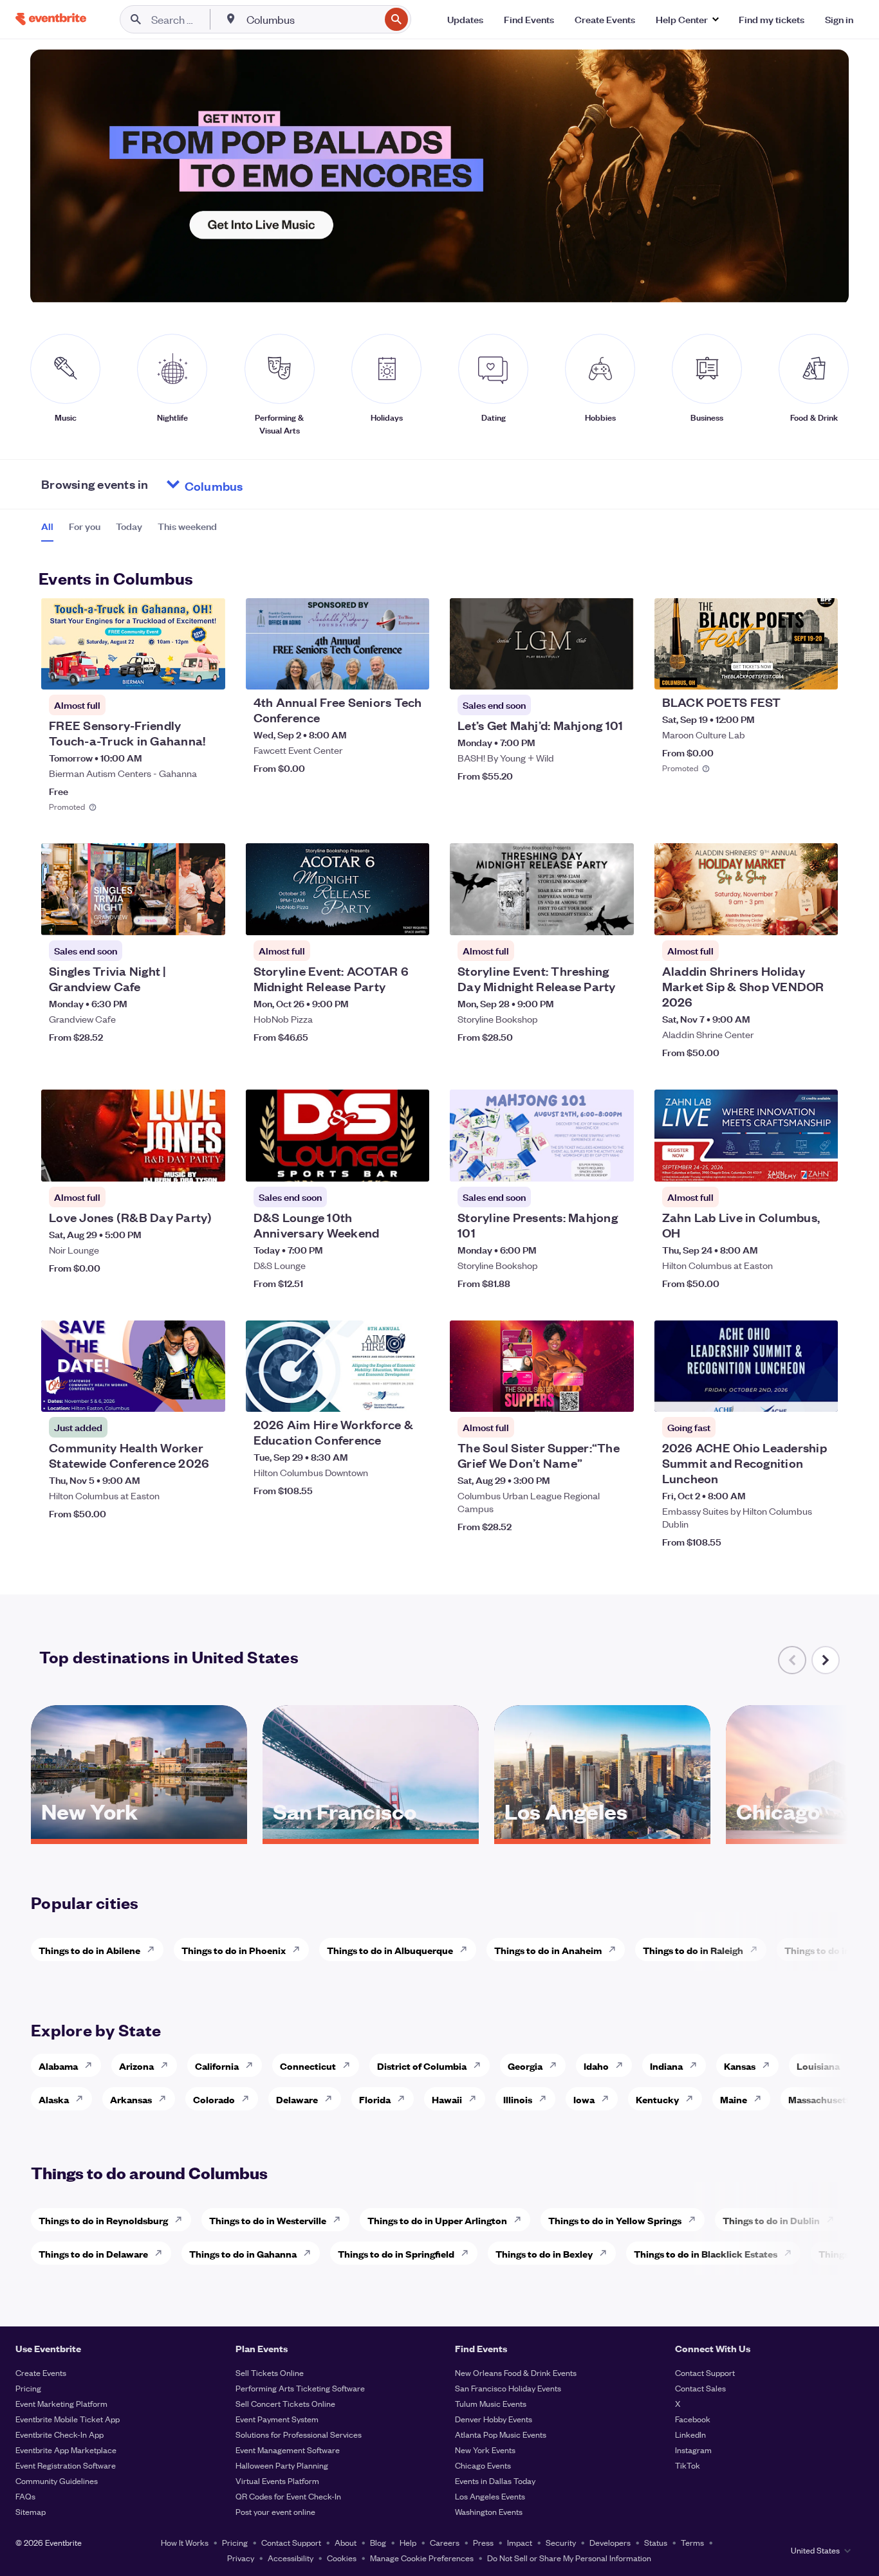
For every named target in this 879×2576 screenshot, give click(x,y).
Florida (375, 2099)
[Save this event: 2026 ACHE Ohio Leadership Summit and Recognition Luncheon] (789, 1394)
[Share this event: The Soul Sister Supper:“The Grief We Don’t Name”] (616, 1394)
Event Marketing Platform (61, 2403)
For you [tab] (85, 526)
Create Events (41, 2372)
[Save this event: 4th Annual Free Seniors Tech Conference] (380, 671)
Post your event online (275, 2511)
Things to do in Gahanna (243, 2253)
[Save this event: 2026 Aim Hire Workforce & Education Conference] (380, 1394)
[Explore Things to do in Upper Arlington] (521, 2220)
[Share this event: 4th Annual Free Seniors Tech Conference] (411, 671)
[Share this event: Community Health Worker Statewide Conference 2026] (207, 1394)
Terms (692, 2542)
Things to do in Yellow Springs (615, 2220)
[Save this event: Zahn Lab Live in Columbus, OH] (789, 1164)
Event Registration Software (66, 2465)
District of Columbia (422, 2066)
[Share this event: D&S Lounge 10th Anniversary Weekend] (411, 1164)
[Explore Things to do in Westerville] (340, 2220)
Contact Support (705, 2372)
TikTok (688, 2465)
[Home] (51, 19)
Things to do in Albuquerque (390, 1950)
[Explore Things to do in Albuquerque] (467, 1950)
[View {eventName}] (133, 644)
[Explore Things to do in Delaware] (162, 2253)
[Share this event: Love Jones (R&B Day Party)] (207, 1164)
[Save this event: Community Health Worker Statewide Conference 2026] (176, 1394)
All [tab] (47, 526)
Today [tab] (129, 526)
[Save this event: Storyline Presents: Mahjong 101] (585, 1164)
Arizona (136, 2066)
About (346, 2542)
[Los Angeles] (602, 1834)
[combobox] (312, 19)
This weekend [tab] (187, 526)
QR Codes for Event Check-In (288, 2496)
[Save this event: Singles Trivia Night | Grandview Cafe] (176, 917)
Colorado (214, 2099)
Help (408, 2542)
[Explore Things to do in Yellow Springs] (696, 2220)
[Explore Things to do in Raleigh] (757, 1950)
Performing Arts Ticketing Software (300, 2388)
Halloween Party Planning (282, 2465)
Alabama (58, 2066)
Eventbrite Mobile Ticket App (68, 2419)
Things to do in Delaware (93, 2253)
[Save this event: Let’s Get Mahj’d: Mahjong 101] (585, 671)
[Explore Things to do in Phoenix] (300, 1950)
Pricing (28, 2388)
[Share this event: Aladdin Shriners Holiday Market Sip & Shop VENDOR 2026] (820, 917)
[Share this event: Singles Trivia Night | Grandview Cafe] (207, 917)
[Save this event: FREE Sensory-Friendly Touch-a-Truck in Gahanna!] (176, 671)
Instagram (693, 2450)
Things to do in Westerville (268, 2220)
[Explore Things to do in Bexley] (607, 2253)
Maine (734, 2099)
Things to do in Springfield (396, 2253)
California (217, 2066)
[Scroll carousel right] (826, 1660)
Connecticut (308, 2066)
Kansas (740, 2066)
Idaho (596, 2066)
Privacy (241, 2558)
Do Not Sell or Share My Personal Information (569, 2558)
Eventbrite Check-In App (60, 2434)
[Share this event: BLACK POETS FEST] (820, 671)
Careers (445, 2542)
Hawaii (447, 2099)
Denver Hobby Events (494, 2419)
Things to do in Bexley (544, 2253)
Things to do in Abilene (89, 1950)
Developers (610, 2542)
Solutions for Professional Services (299, 2434)
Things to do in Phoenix (234, 1950)
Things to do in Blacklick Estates (706, 2253)
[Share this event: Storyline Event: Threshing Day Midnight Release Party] (616, 917)
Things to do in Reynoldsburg (103, 2220)
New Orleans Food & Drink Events (516, 2372)
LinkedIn (690, 2434)
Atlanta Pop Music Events (501, 2434)
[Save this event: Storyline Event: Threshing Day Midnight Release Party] (585, 917)
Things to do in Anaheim (548, 1950)
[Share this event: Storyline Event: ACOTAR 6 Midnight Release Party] (411, 917)
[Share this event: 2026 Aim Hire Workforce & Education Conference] (411, 1394)
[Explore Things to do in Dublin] (834, 2220)
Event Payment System (277, 2419)
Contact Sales (700, 2388)
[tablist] (129, 531)
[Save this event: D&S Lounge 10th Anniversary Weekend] (380, 1164)
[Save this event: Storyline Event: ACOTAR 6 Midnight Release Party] (380, 917)
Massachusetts (821, 2099)
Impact (520, 2542)
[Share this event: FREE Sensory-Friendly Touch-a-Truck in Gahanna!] (207, 671)
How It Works (185, 2542)
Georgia (525, 2066)
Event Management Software (288, 2450)
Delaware (297, 2099)
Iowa (584, 2099)
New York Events (485, 2450)
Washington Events (489, 2511)
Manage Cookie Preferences (422, 2558)
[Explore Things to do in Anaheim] (616, 1950)
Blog (378, 2542)
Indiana (666, 2066)
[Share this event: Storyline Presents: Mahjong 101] (616, 1164)
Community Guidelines (57, 2480)
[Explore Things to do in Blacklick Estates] (791, 2253)
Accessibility (291, 2558)
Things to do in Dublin (771, 2220)
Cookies (342, 2558)
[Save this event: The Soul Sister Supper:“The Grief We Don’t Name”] (585, 1394)
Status (656, 2542)
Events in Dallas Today (495, 2480)
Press (483, 2542)
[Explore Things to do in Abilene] (154, 1950)
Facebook (693, 2419)
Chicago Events (483, 2465)
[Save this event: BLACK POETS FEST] (789, 671)
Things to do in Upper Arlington (437, 2220)
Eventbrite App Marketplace (66, 2450)
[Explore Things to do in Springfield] (468, 2253)
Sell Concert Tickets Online (285, 2403)
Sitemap (31, 2511)
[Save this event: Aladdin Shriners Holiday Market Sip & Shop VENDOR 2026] (789, 917)
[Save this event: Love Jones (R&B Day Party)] (176, 1164)
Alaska (54, 2099)
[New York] (139, 1834)
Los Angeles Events (490, 2496)
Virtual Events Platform (277, 2480)
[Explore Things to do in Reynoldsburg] (182, 2220)
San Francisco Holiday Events (508, 2388)
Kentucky (657, 2099)
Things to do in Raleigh (693, 1950)
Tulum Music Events (491, 2403)
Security (561, 2542)
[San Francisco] (371, 1834)
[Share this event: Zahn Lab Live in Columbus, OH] (820, 1164)
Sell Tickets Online (270, 2372)
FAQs (25, 2496)
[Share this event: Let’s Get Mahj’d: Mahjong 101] (616, 671)
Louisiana (818, 2066)
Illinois (518, 2099)
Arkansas (131, 2099)
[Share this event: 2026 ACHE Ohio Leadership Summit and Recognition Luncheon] (820, 1394)
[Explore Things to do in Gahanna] (311, 2253)
